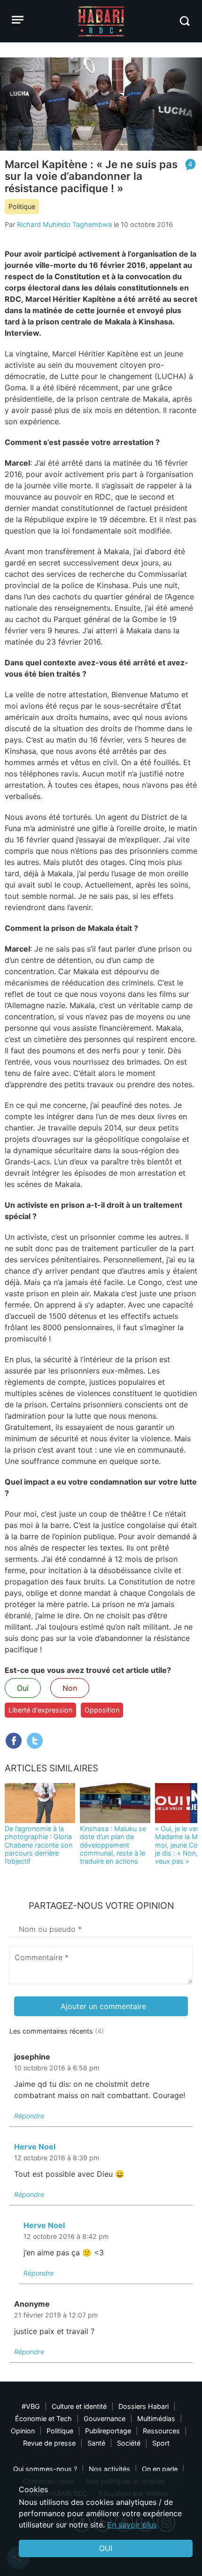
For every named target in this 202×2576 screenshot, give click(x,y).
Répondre (29, 2116)
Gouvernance (105, 2419)
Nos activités (109, 2469)
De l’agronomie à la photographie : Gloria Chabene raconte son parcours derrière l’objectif (39, 1845)
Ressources (161, 2431)
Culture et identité (79, 2406)
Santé (96, 2443)
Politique (22, 206)
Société (129, 2443)
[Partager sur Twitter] (35, 1741)
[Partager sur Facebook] (14, 1741)
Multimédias (156, 2419)
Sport (161, 2443)
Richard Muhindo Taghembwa (64, 224)
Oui (23, 1688)
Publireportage (108, 2431)
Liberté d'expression (40, 1710)
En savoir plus (132, 2525)
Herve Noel (35, 2147)
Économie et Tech (43, 2419)
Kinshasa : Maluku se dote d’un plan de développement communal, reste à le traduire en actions (113, 1845)
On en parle (160, 2469)
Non (70, 1688)
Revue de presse (49, 2443)
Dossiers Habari (144, 2406)
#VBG (31, 2406)
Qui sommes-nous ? (45, 2469)
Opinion (23, 2431)
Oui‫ (106, 2548)
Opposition (102, 1710)
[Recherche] (184, 21)
